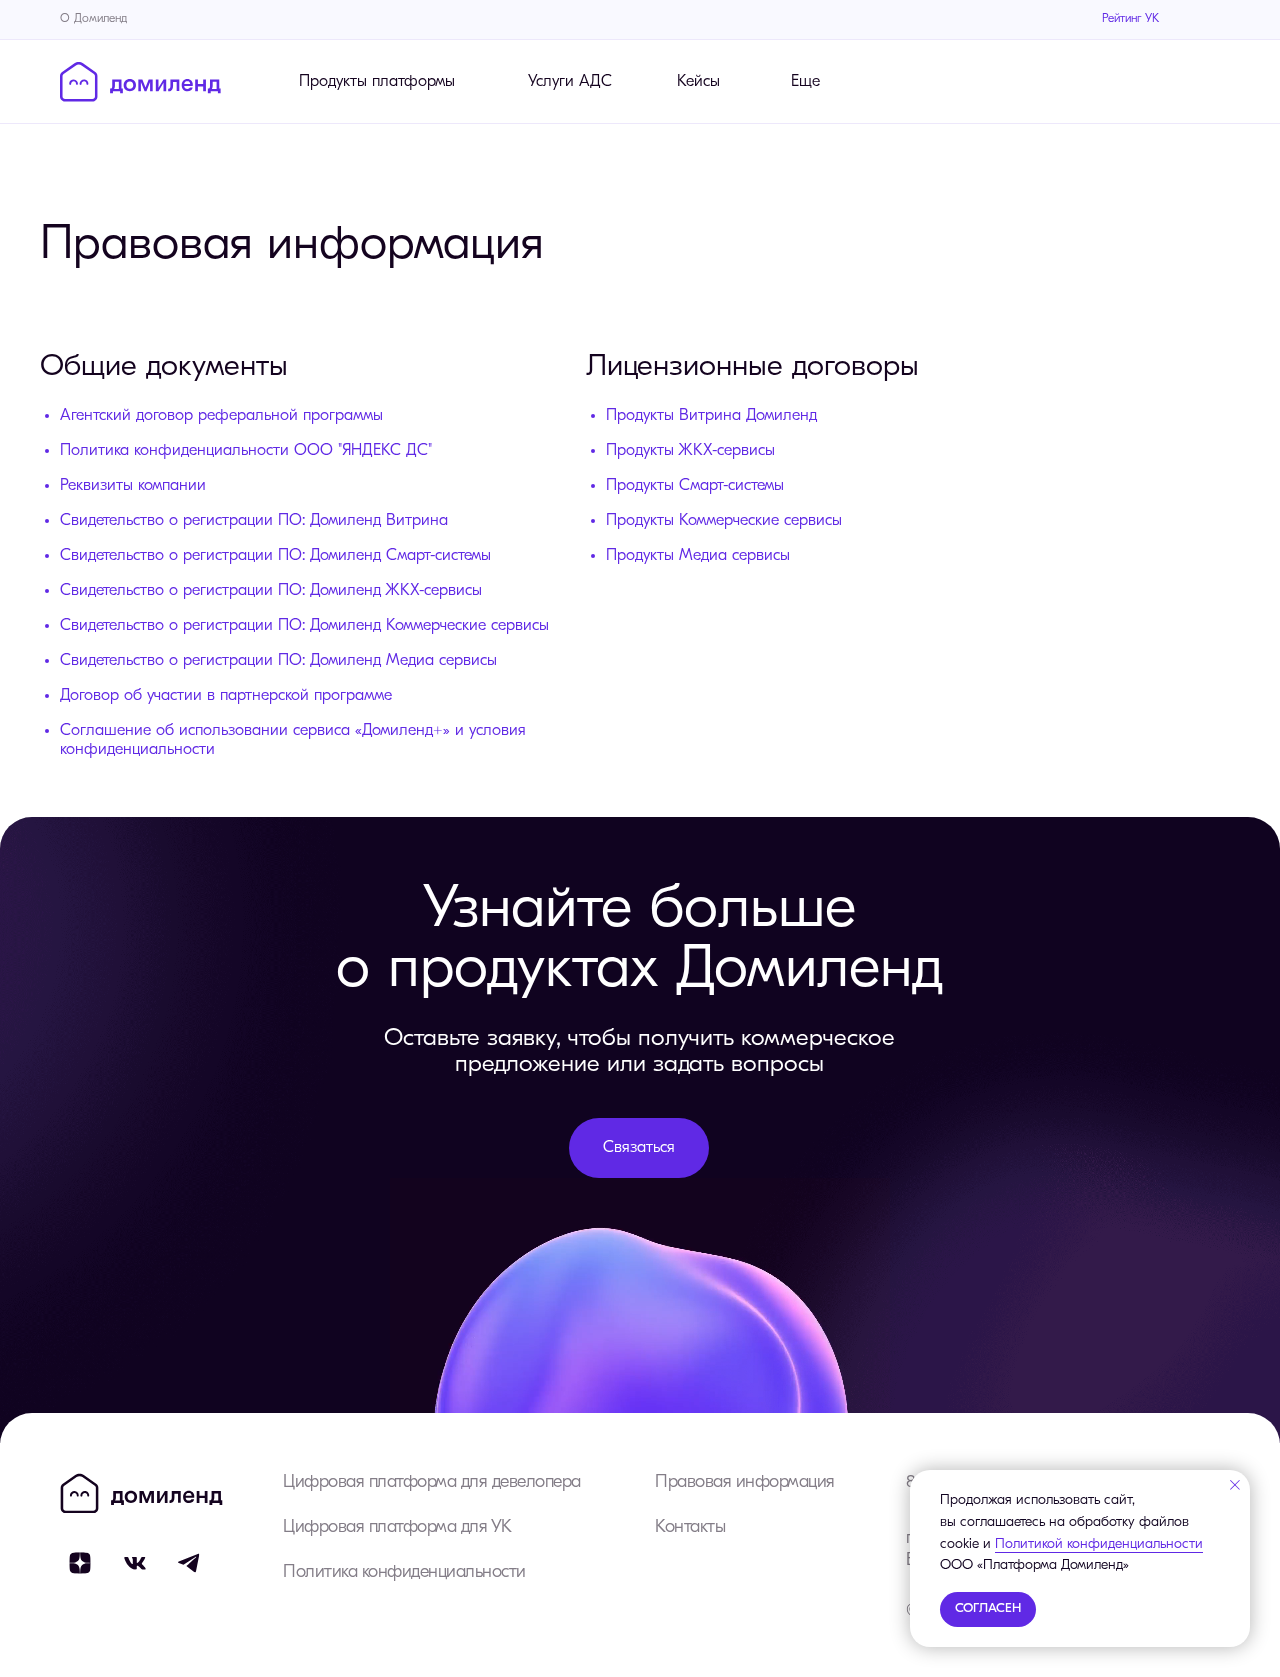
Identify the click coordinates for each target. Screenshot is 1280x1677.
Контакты (690, 1528)
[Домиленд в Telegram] (190, 1563)
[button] (639, 1148)
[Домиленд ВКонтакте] (135, 1563)
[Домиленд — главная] (140, 82)
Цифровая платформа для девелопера (432, 1483)
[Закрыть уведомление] (1235, 1485)
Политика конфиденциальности (404, 1573)
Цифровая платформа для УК (397, 1528)
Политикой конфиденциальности (1099, 1544)
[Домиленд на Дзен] (80, 1563)
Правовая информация (745, 1483)
